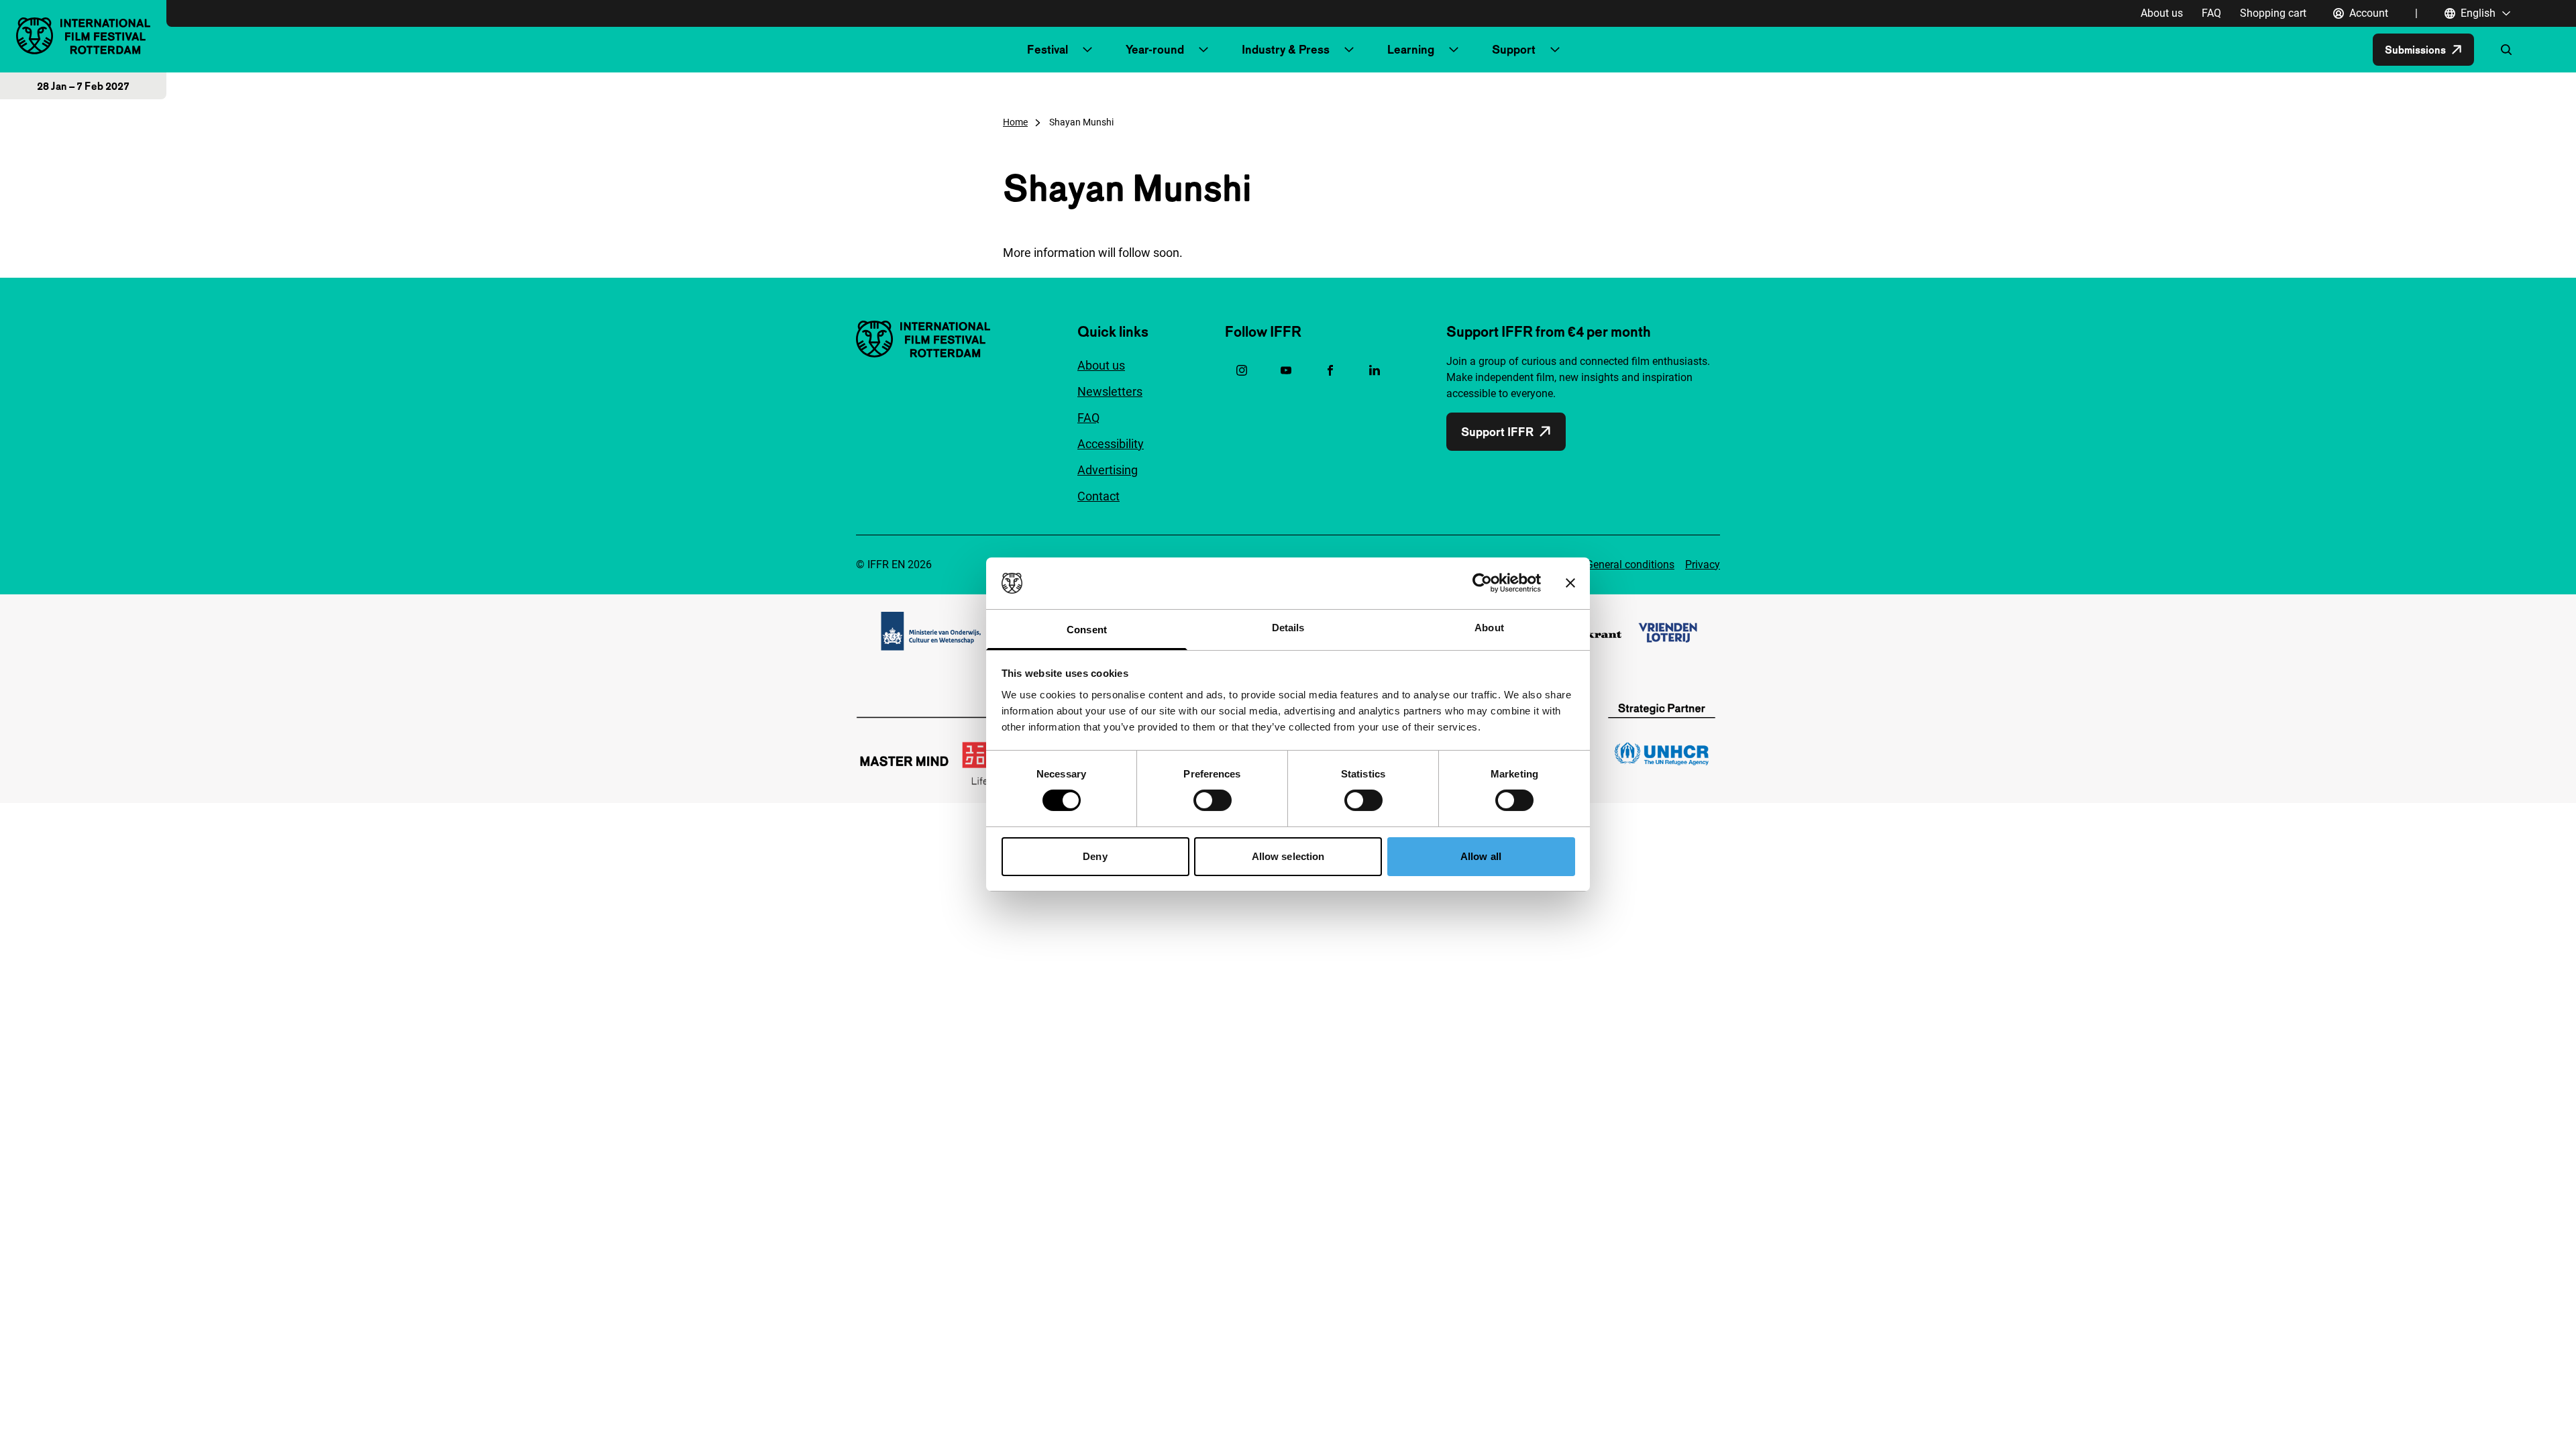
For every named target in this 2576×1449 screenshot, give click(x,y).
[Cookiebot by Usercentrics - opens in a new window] (1482, 583)
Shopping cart (2273, 13)
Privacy (1703, 565)
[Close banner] (1570, 583)
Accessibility (1111, 444)
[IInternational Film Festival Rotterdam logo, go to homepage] (83, 36)
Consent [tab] (1087, 630)
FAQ (2211, 13)
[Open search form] (2506, 50)
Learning (1411, 49)
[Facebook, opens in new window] (1330, 370)
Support (1514, 49)
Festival (1048, 49)
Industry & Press (1286, 49)
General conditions (1630, 565)
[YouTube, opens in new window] (1286, 370)
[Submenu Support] (1555, 50)
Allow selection (1288, 856)
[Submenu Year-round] (1203, 50)
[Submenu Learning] (1454, 50)
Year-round (1155, 49)
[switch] (1213, 800)
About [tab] (1489, 628)
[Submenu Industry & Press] (1349, 50)
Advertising (1108, 470)
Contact (1098, 496)
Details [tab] (1288, 628)
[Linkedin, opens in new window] (1375, 370)
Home (1015, 122)
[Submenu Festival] (1087, 50)
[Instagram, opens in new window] (1242, 370)
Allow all (1481, 856)
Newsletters (1110, 391)
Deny (1095, 856)
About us (2162, 13)
